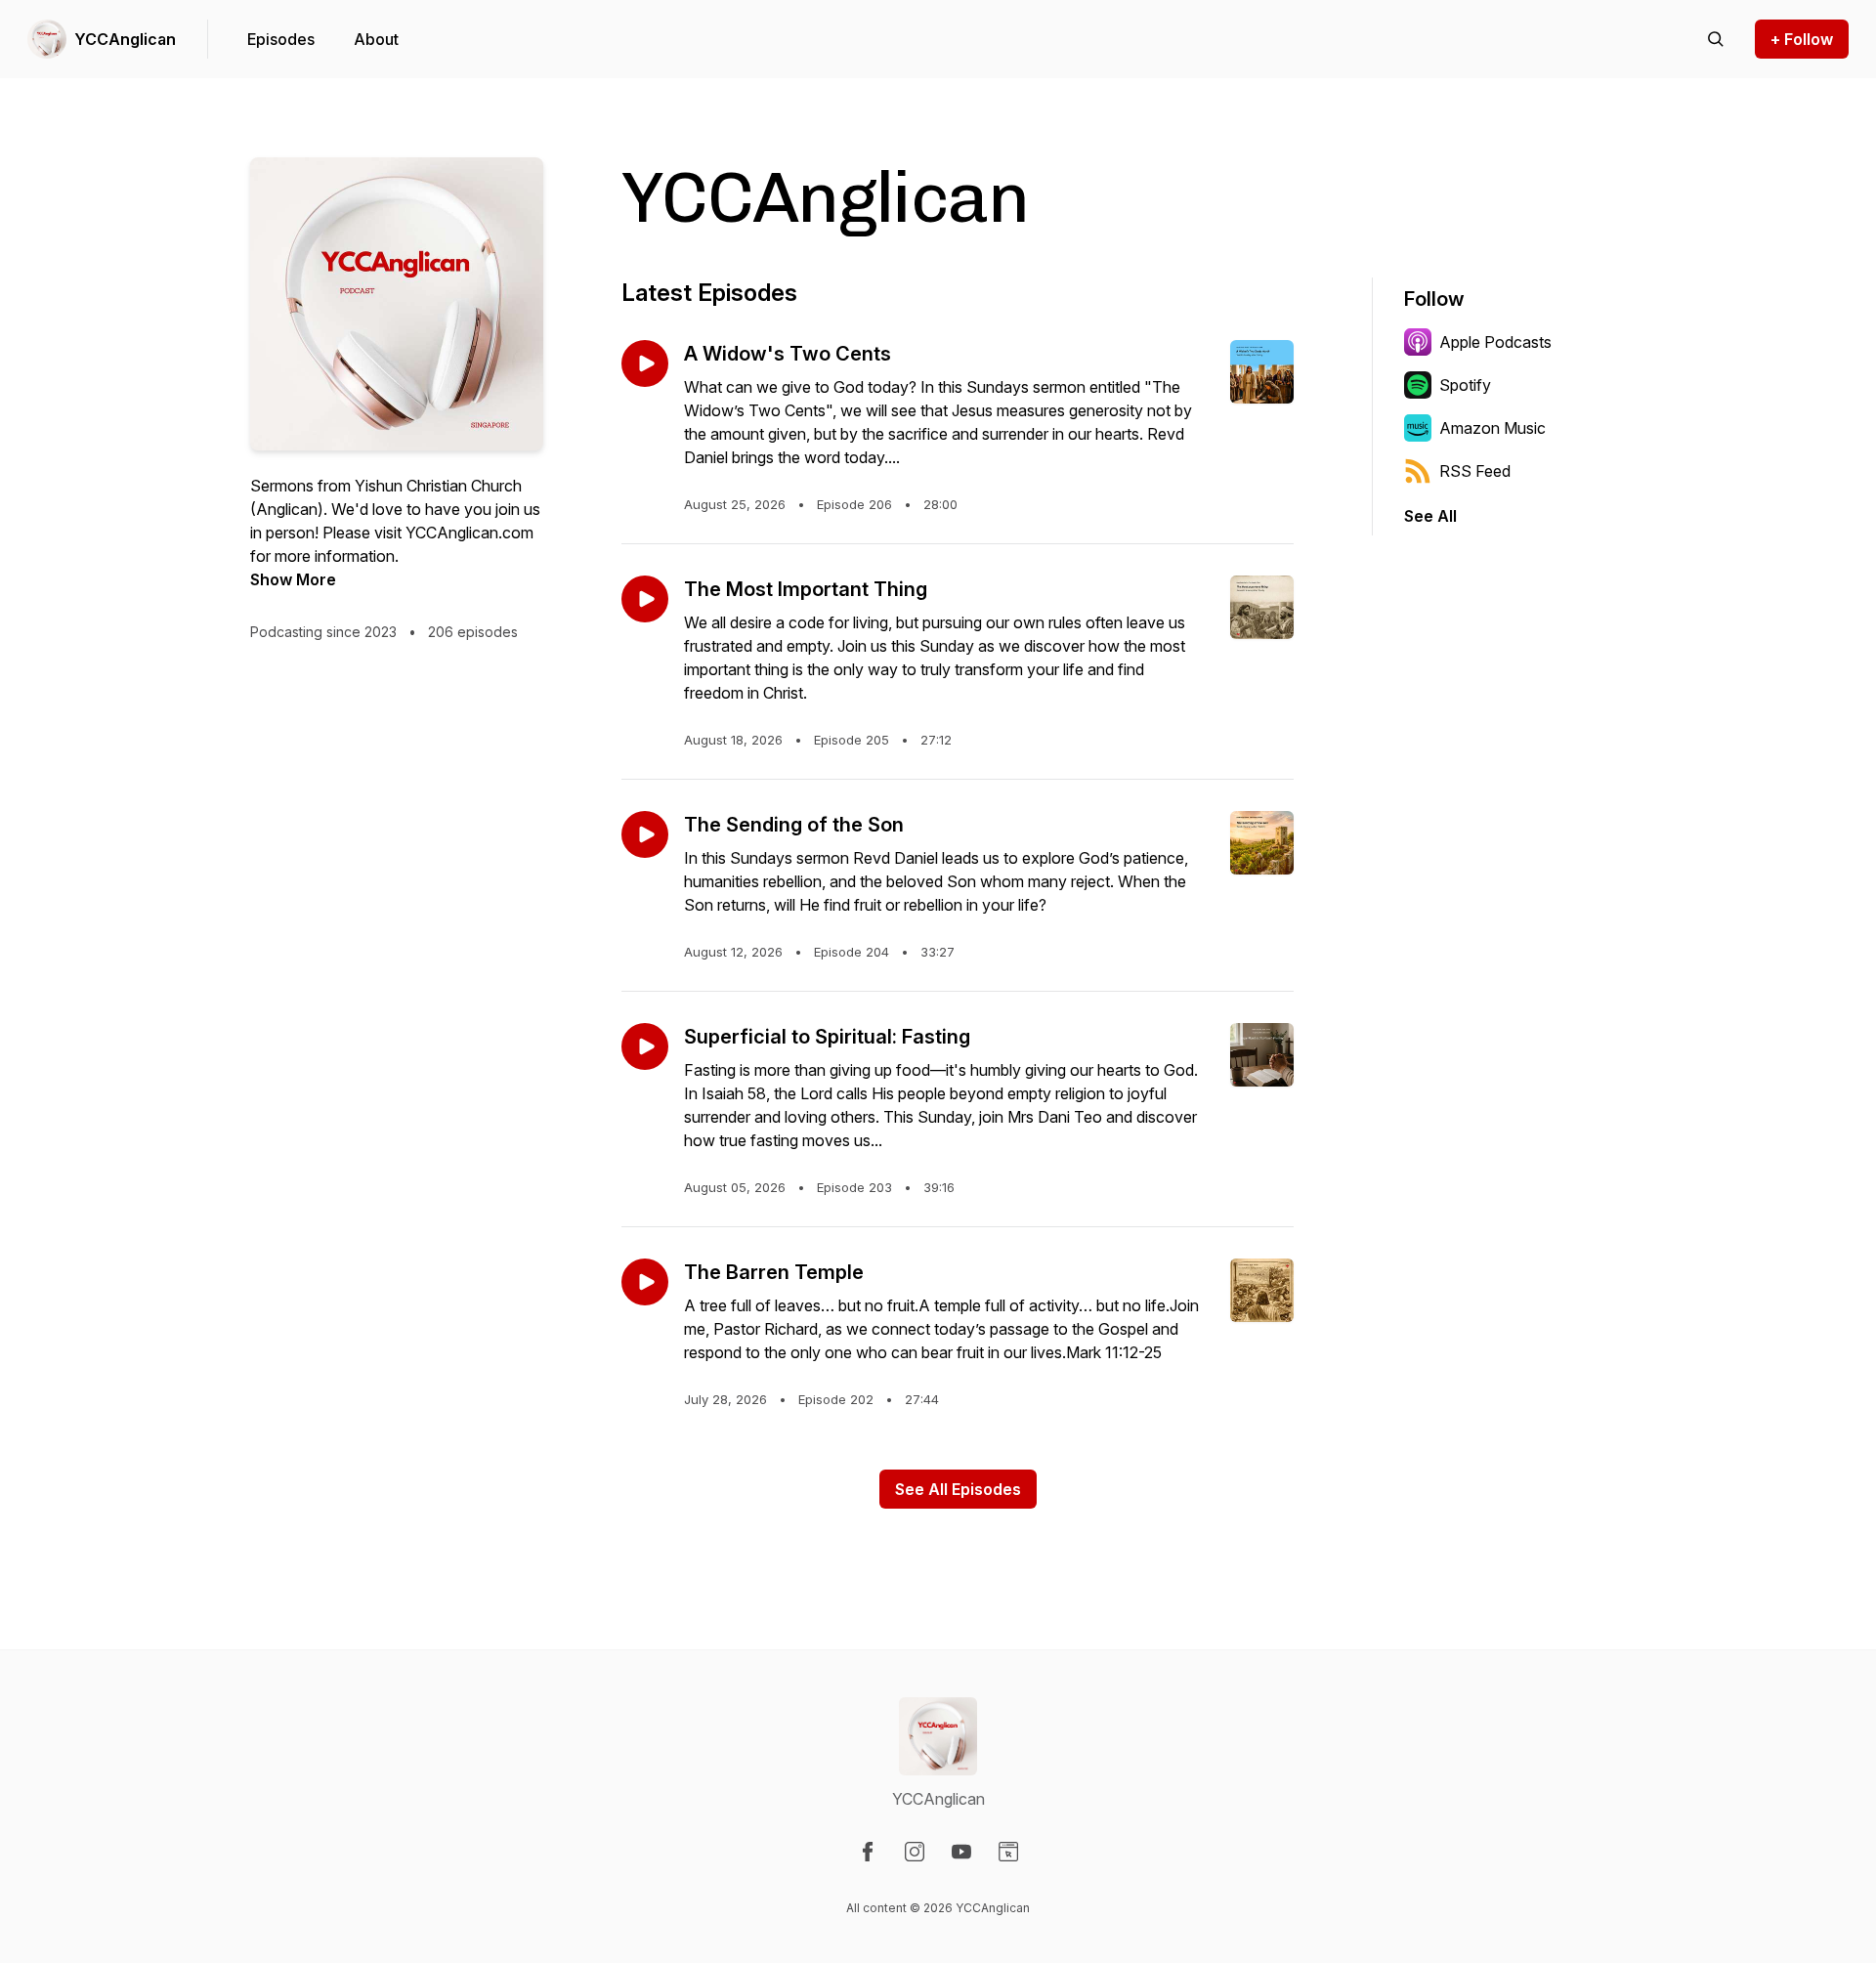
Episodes (281, 39)
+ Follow (1802, 39)
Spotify (1465, 385)
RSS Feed (1475, 471)
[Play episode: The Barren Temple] (645, 1282)
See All (1430, 516)
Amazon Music (1492, 428)
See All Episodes (958, 1489)
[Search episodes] (1716, 39)
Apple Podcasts (1495, 342)
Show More (293, 579)
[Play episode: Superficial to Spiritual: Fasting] (645, 1046)
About (376, 39)
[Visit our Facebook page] (868, 1852)
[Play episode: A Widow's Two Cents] (645, 363)
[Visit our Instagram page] (915, 1852)
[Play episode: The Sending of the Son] (645, 834)
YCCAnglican (125, 39)
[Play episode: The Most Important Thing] (645, 599)
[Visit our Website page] (1008, 1852)
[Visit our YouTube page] (961, 1852)
